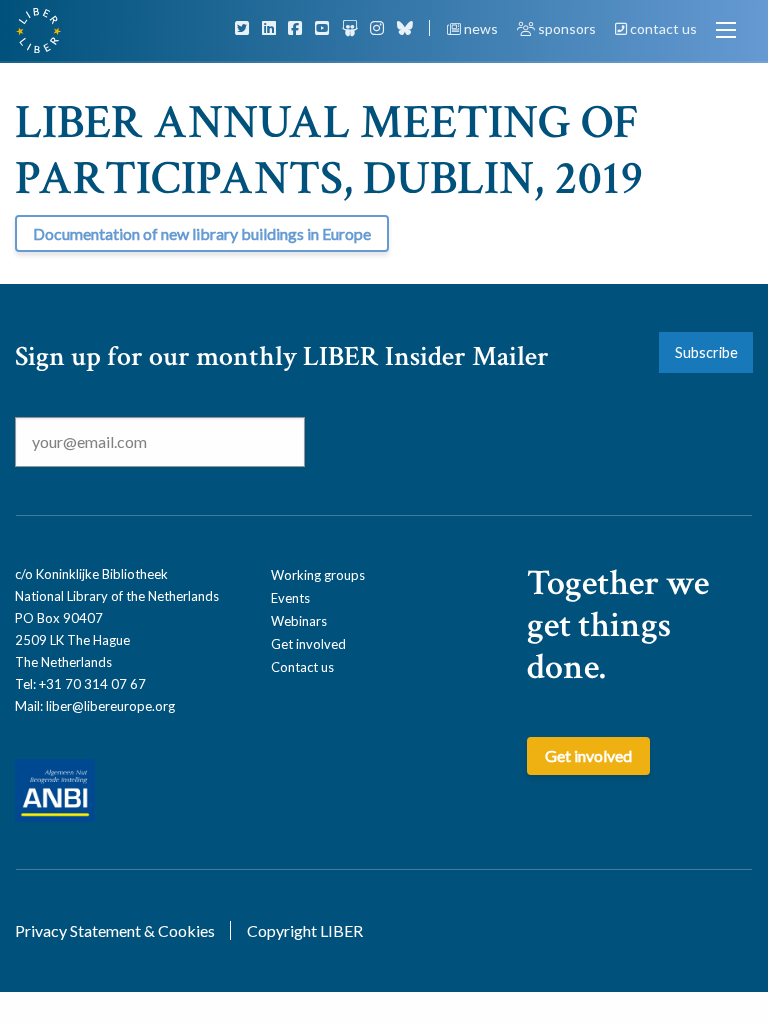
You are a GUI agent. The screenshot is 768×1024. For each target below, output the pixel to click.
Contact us (302, 667)
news (481, 28)
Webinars (299, 621)
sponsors (567, 28)
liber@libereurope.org (110, 706)
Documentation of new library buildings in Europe (202, 233)
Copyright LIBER (305, 930)
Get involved (308, 644)
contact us (662, 28)
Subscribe (706, 352)
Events (290, 598)
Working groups (318, 575)
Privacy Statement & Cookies (115, 930)
